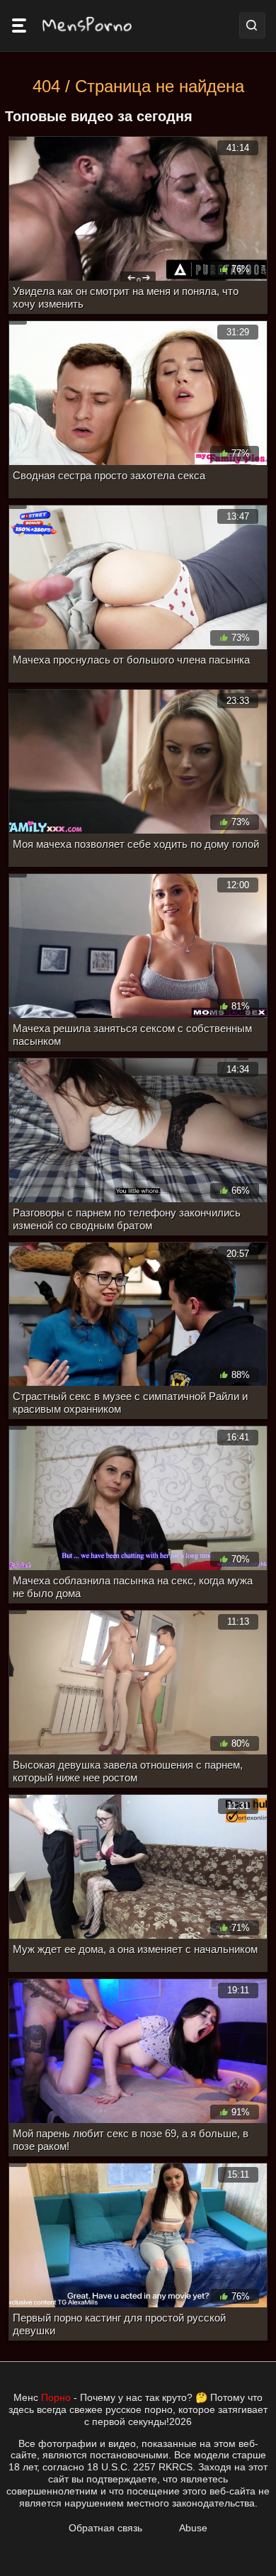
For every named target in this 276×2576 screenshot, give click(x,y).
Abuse (193, 2528)
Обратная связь (105, 2528)
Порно (56, 2397)
